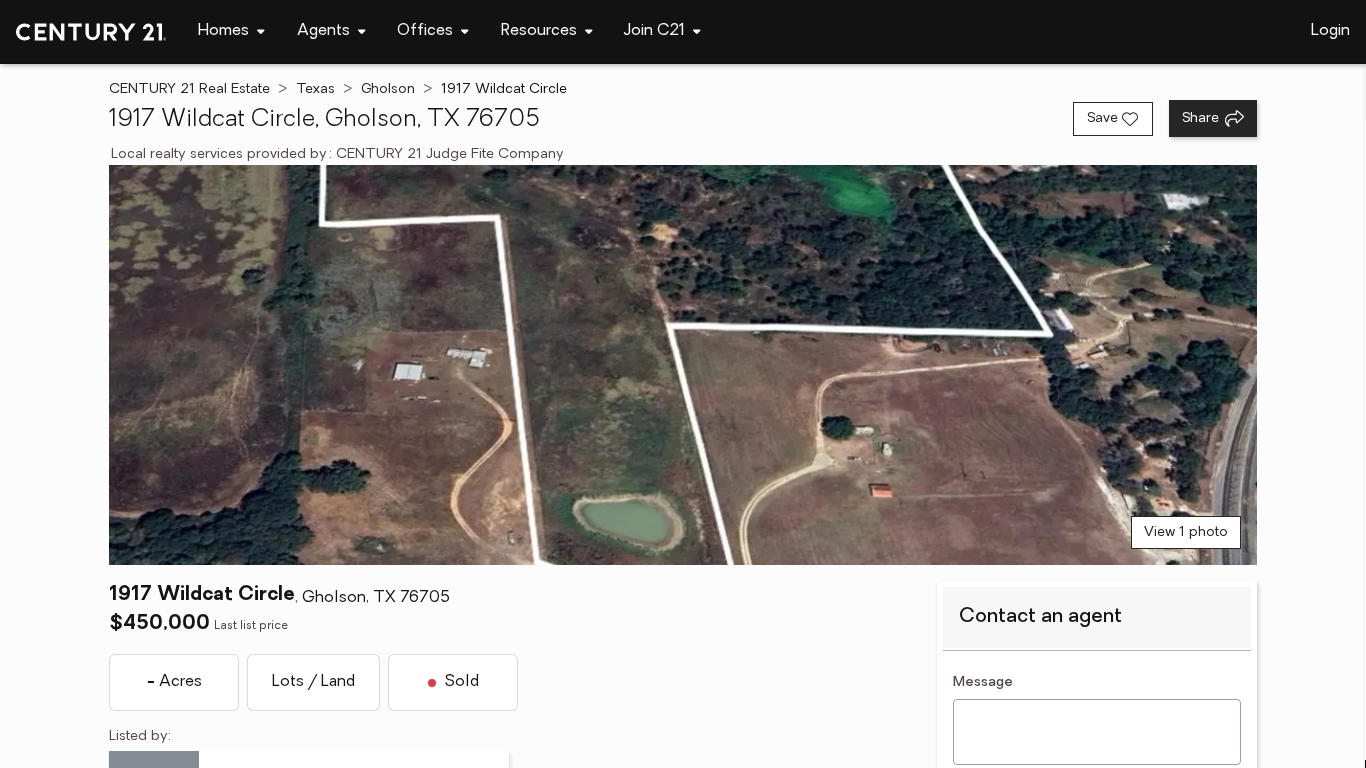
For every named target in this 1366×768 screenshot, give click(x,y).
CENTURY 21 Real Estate (189, 89)
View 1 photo (1186, 532)
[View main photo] (682, 365)
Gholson (388, 89)
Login (1330, 31)
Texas (315, 89)
